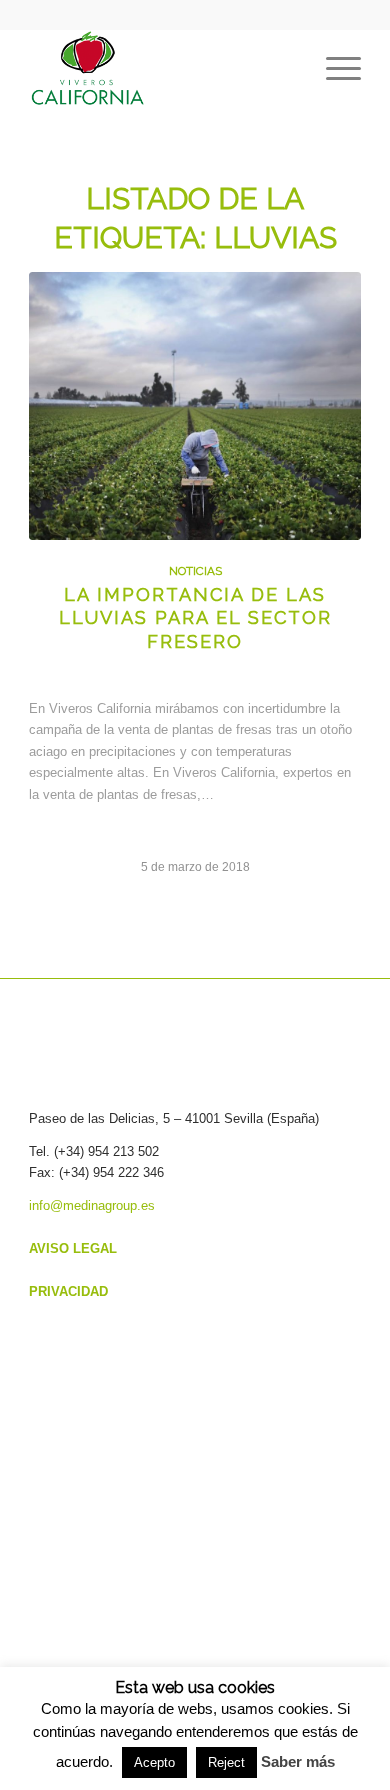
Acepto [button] (154, 1762)
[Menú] (333, 69)
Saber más (298, 1761)
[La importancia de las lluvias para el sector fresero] (195, 406)
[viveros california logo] (161, 69)
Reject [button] (226, 1762)
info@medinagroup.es (92, 1205)
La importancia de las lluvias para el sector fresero (195, 618)
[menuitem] (333, 69)
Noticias (195, 571)
